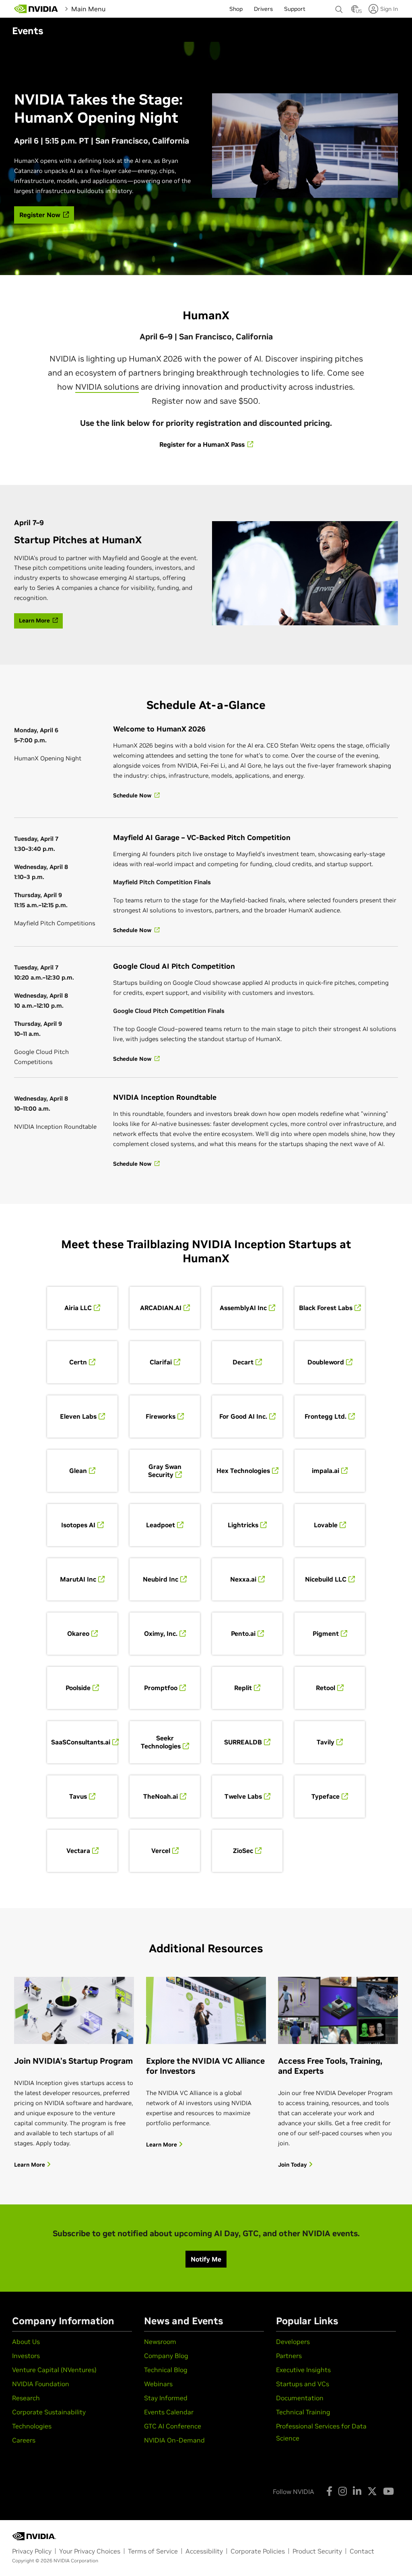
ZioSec (243, 1851)
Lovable (326, 1525)
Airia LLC (78, 1308)
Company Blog (166, 2356)
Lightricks (243, 1525)
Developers (293, 2342)
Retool (325, 1688)
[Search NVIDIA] (339, 7)
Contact (362, 2551)
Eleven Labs (78, 1416)
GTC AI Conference (173, 2426)
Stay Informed (166, 2398)
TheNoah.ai (161, 1796)
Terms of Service (153, 2551)
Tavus (78, 1796)
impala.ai (325, 1471)
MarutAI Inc (78, 1579)
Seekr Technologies (161, 1742)
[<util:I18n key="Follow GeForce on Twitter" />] (372, 2491)
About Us (26, 2342)
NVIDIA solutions (107, 387)
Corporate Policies (258, 2551)
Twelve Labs (243, 1796)
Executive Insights (303, 2370)
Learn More (30, 2165)
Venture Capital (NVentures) (54, 2370)
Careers (24, 2440)
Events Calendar (169, 2412)
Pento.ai (243, 1633)
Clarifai (161, 1362)
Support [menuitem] (295, 9)
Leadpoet (161, 1525)
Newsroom (160, 2342)
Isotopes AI (78, 1525)
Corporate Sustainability (49, 2412)
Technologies (32, 2426)
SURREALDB (243, 1742)
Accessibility (204, 2551)
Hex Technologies (243, 1471)
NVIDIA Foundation (41, 2384)
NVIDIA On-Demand (174, 2440)
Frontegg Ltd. (325, 1416)
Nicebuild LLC (326, 1579)
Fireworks (161, 1416)
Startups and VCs (303, 2384)
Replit (243, 1688)
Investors (26, 2356)
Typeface (325, 1796)
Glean (78, 1471)
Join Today (293, 2165)
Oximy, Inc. (161, 1633)
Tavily (325, 1742)
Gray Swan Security (165, 1471)
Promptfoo (161, 1688)
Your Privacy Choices (90, 2551)
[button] (355, 11)
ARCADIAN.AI (161, 1308)
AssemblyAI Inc (243, 1308)
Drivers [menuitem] (263, 9)
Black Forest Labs (326, 1308)
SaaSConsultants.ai (81, 1742)
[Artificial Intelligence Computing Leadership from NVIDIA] (36, 9)
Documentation (300, 2398)
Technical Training (303, 2412)
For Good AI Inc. (243, 1416)
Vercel (161, 1851)
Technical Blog (166, 2370)
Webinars (158, 2384)
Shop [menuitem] (236, 9)
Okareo (78, 1633)
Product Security (317, 2551)
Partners (289, 2356)
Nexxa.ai (243, 1579)
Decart (243, 1362)
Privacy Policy (32, 2551)
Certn (78, 1362)
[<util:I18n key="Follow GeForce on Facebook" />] (329, 2491)
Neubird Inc (161, 1579)
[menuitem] (121, 8)
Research (26, 2398)
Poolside (78, 1688)
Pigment (326, 1633)
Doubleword (326, 1362)
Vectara (78, 1851)
